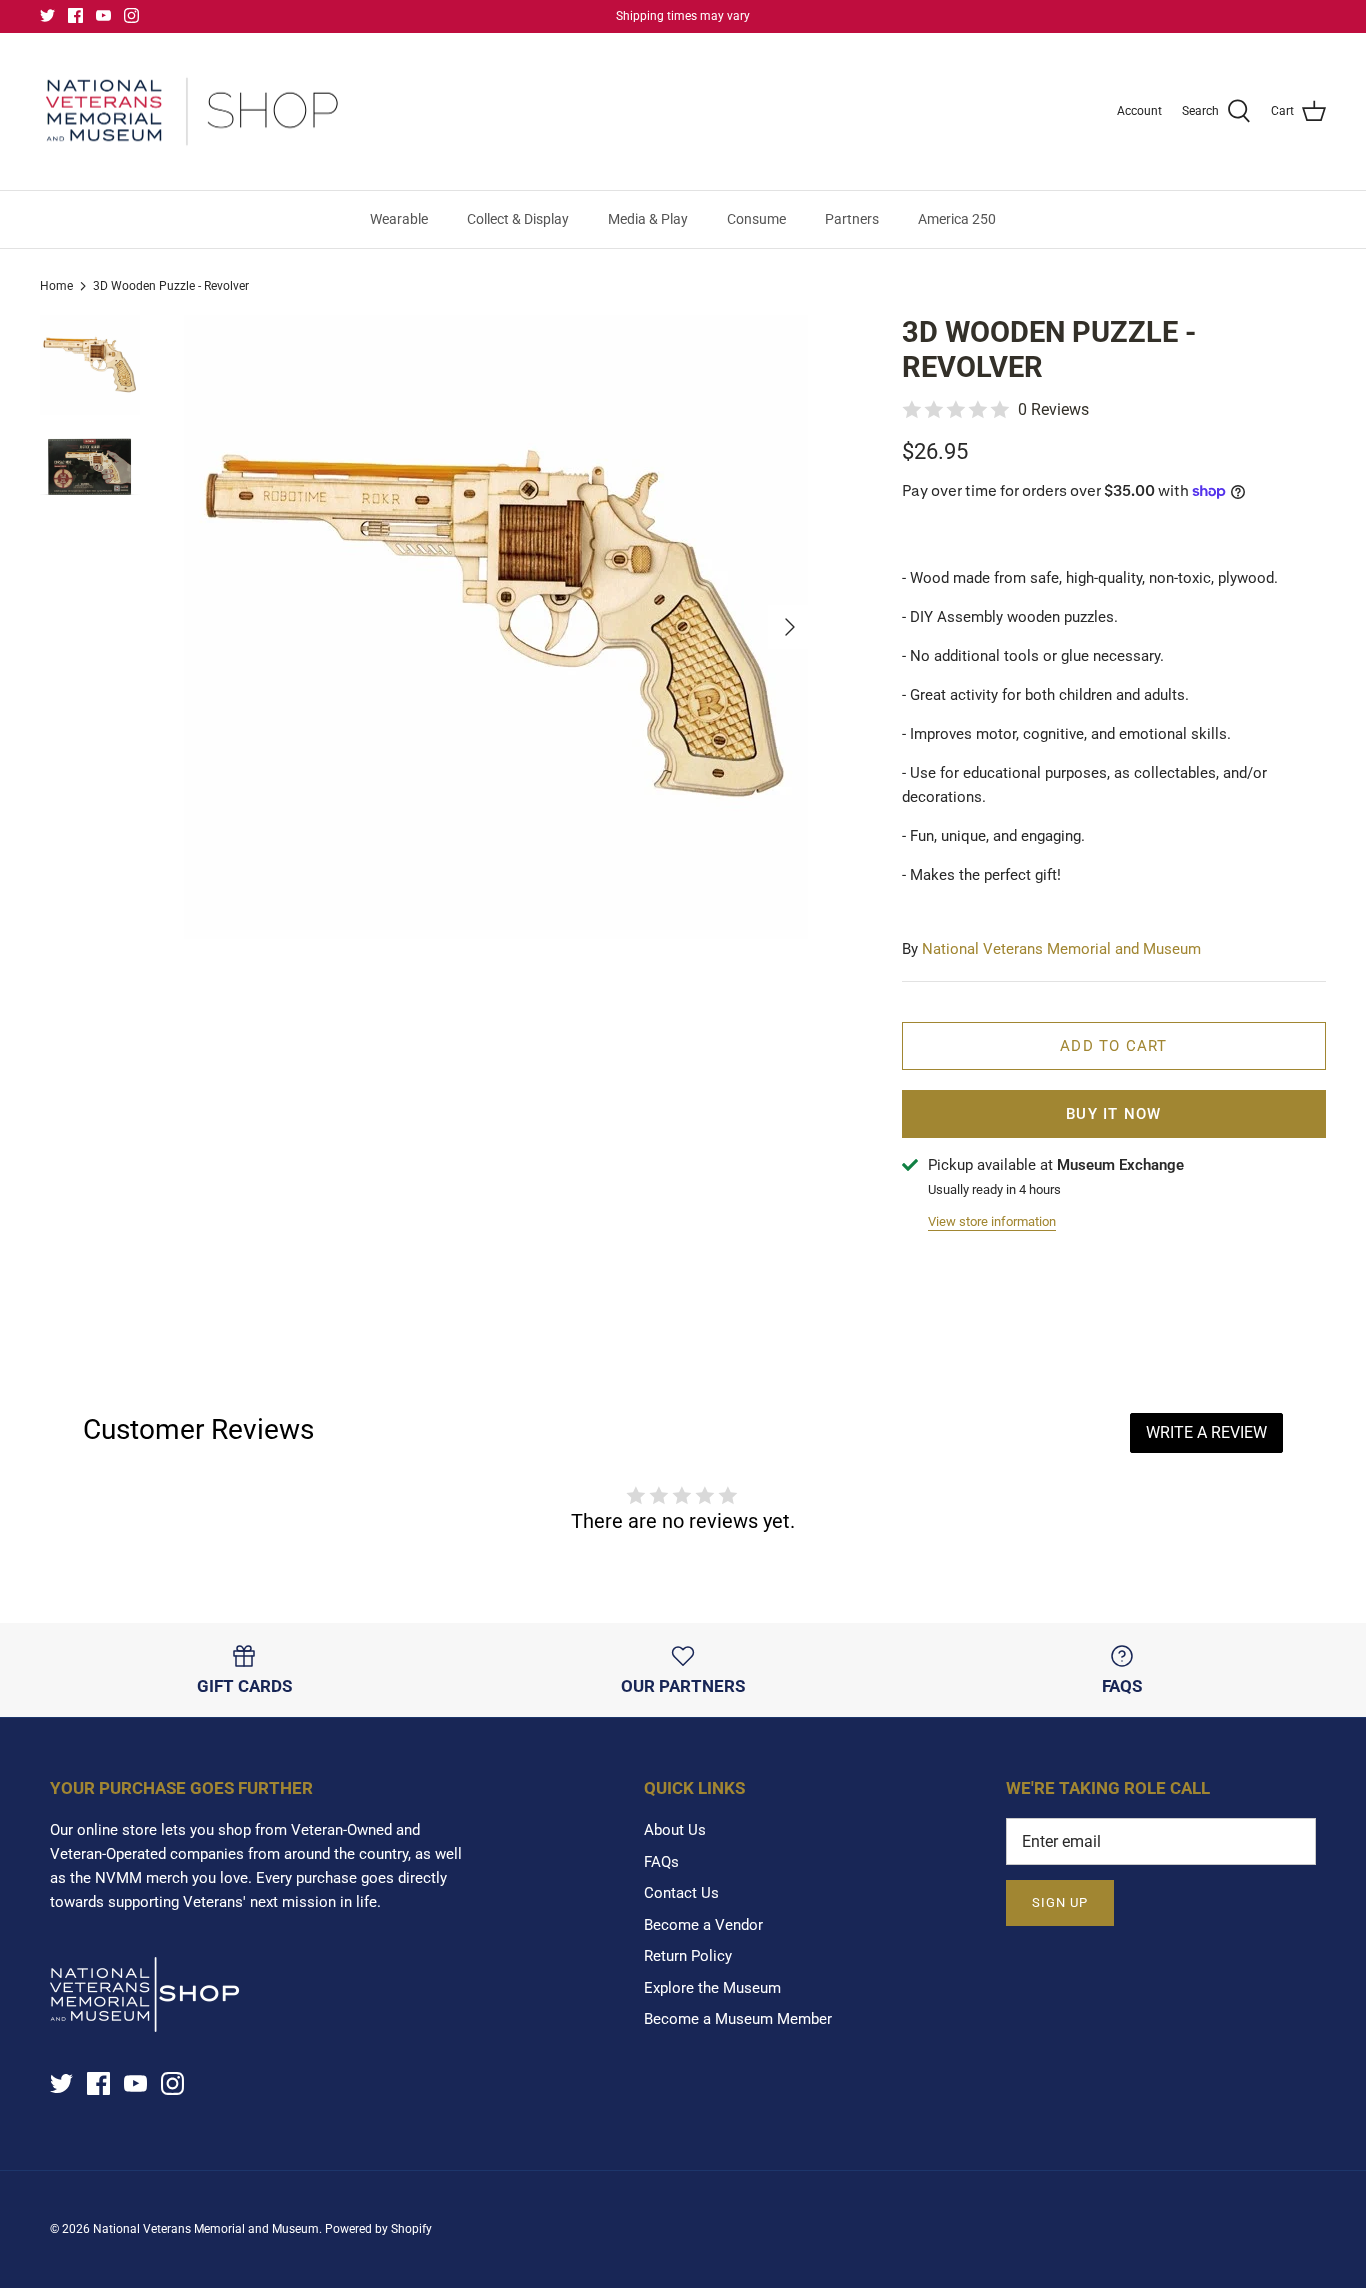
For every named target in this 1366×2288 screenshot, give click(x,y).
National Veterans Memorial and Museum (1061, 949)
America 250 (957, 219)
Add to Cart (1113, 1046)
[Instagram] (131, 15)
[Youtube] (103, 15)
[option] (496, 627)
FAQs (661, 1862)
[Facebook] (75, 15)
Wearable (399, 219)
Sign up (1060, 1902)
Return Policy (688, 1956)
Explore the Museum (712, 1988)
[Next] (790, 627)
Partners (852, 219)
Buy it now (1113, 1114)
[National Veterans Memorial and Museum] (192, 112)
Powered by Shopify (378, 2229)
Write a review (1206, 1432)
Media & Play (648, 219)
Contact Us (681, 1893)
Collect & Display (518, 219)
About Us (675, 1830)
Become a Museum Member (738, 2019)
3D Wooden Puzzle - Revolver (171, 286)
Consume (756, 219)
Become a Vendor (703, 1925)
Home (56, 286)
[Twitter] (47, 15)
